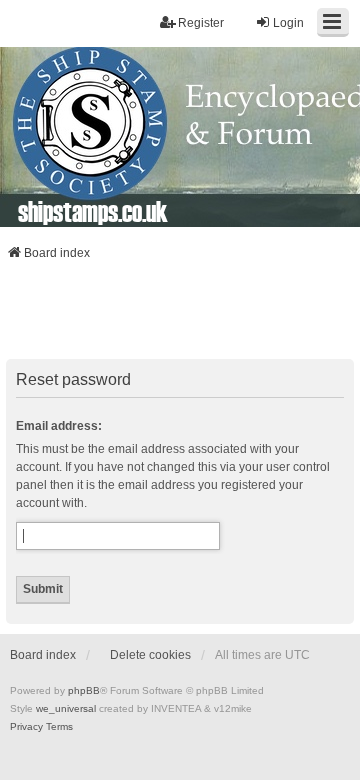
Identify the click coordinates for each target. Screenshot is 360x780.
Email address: (59, 426)
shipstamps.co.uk (93, 211)
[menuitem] (26, 727)
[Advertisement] (180, 316)
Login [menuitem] (288, 23)
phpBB (84, 690)
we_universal (66, 708)
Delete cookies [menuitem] (150, 655)
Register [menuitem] (201, 23)
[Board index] (180, 137)
